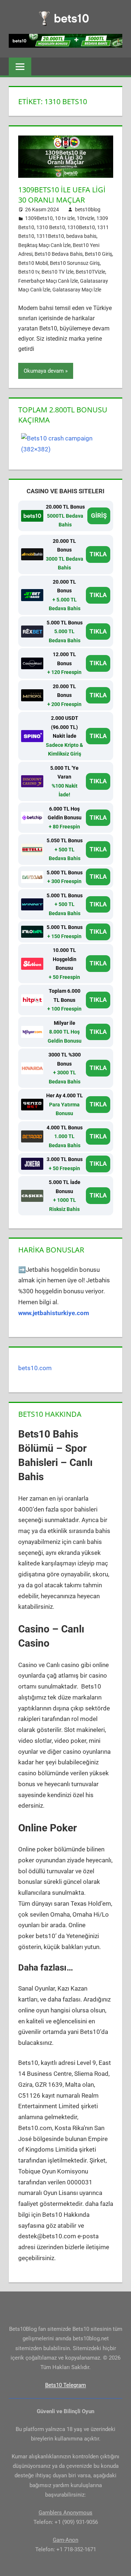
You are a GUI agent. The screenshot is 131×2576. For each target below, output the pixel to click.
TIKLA (98, 554)
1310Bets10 (81, 227)
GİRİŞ (99, 515)
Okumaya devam (44, 371)
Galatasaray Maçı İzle (77, 290)
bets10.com (35, 1368)
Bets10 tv (29, 272)
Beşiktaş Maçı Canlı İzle (44, 245)
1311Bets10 (50, 236)
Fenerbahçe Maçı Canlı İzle (48, 281)
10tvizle (86, 218)
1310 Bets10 (51, 227)
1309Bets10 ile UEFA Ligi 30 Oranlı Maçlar (62, 195)
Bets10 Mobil (33, 263)
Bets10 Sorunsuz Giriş (75, 263)
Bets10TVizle (90, 272)
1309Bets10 (39, 218)
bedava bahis (81, 236)
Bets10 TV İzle (57, 272)
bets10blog (88, 209)
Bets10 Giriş (98, 254)
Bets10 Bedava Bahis (59, 254)
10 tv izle (65, 218)
